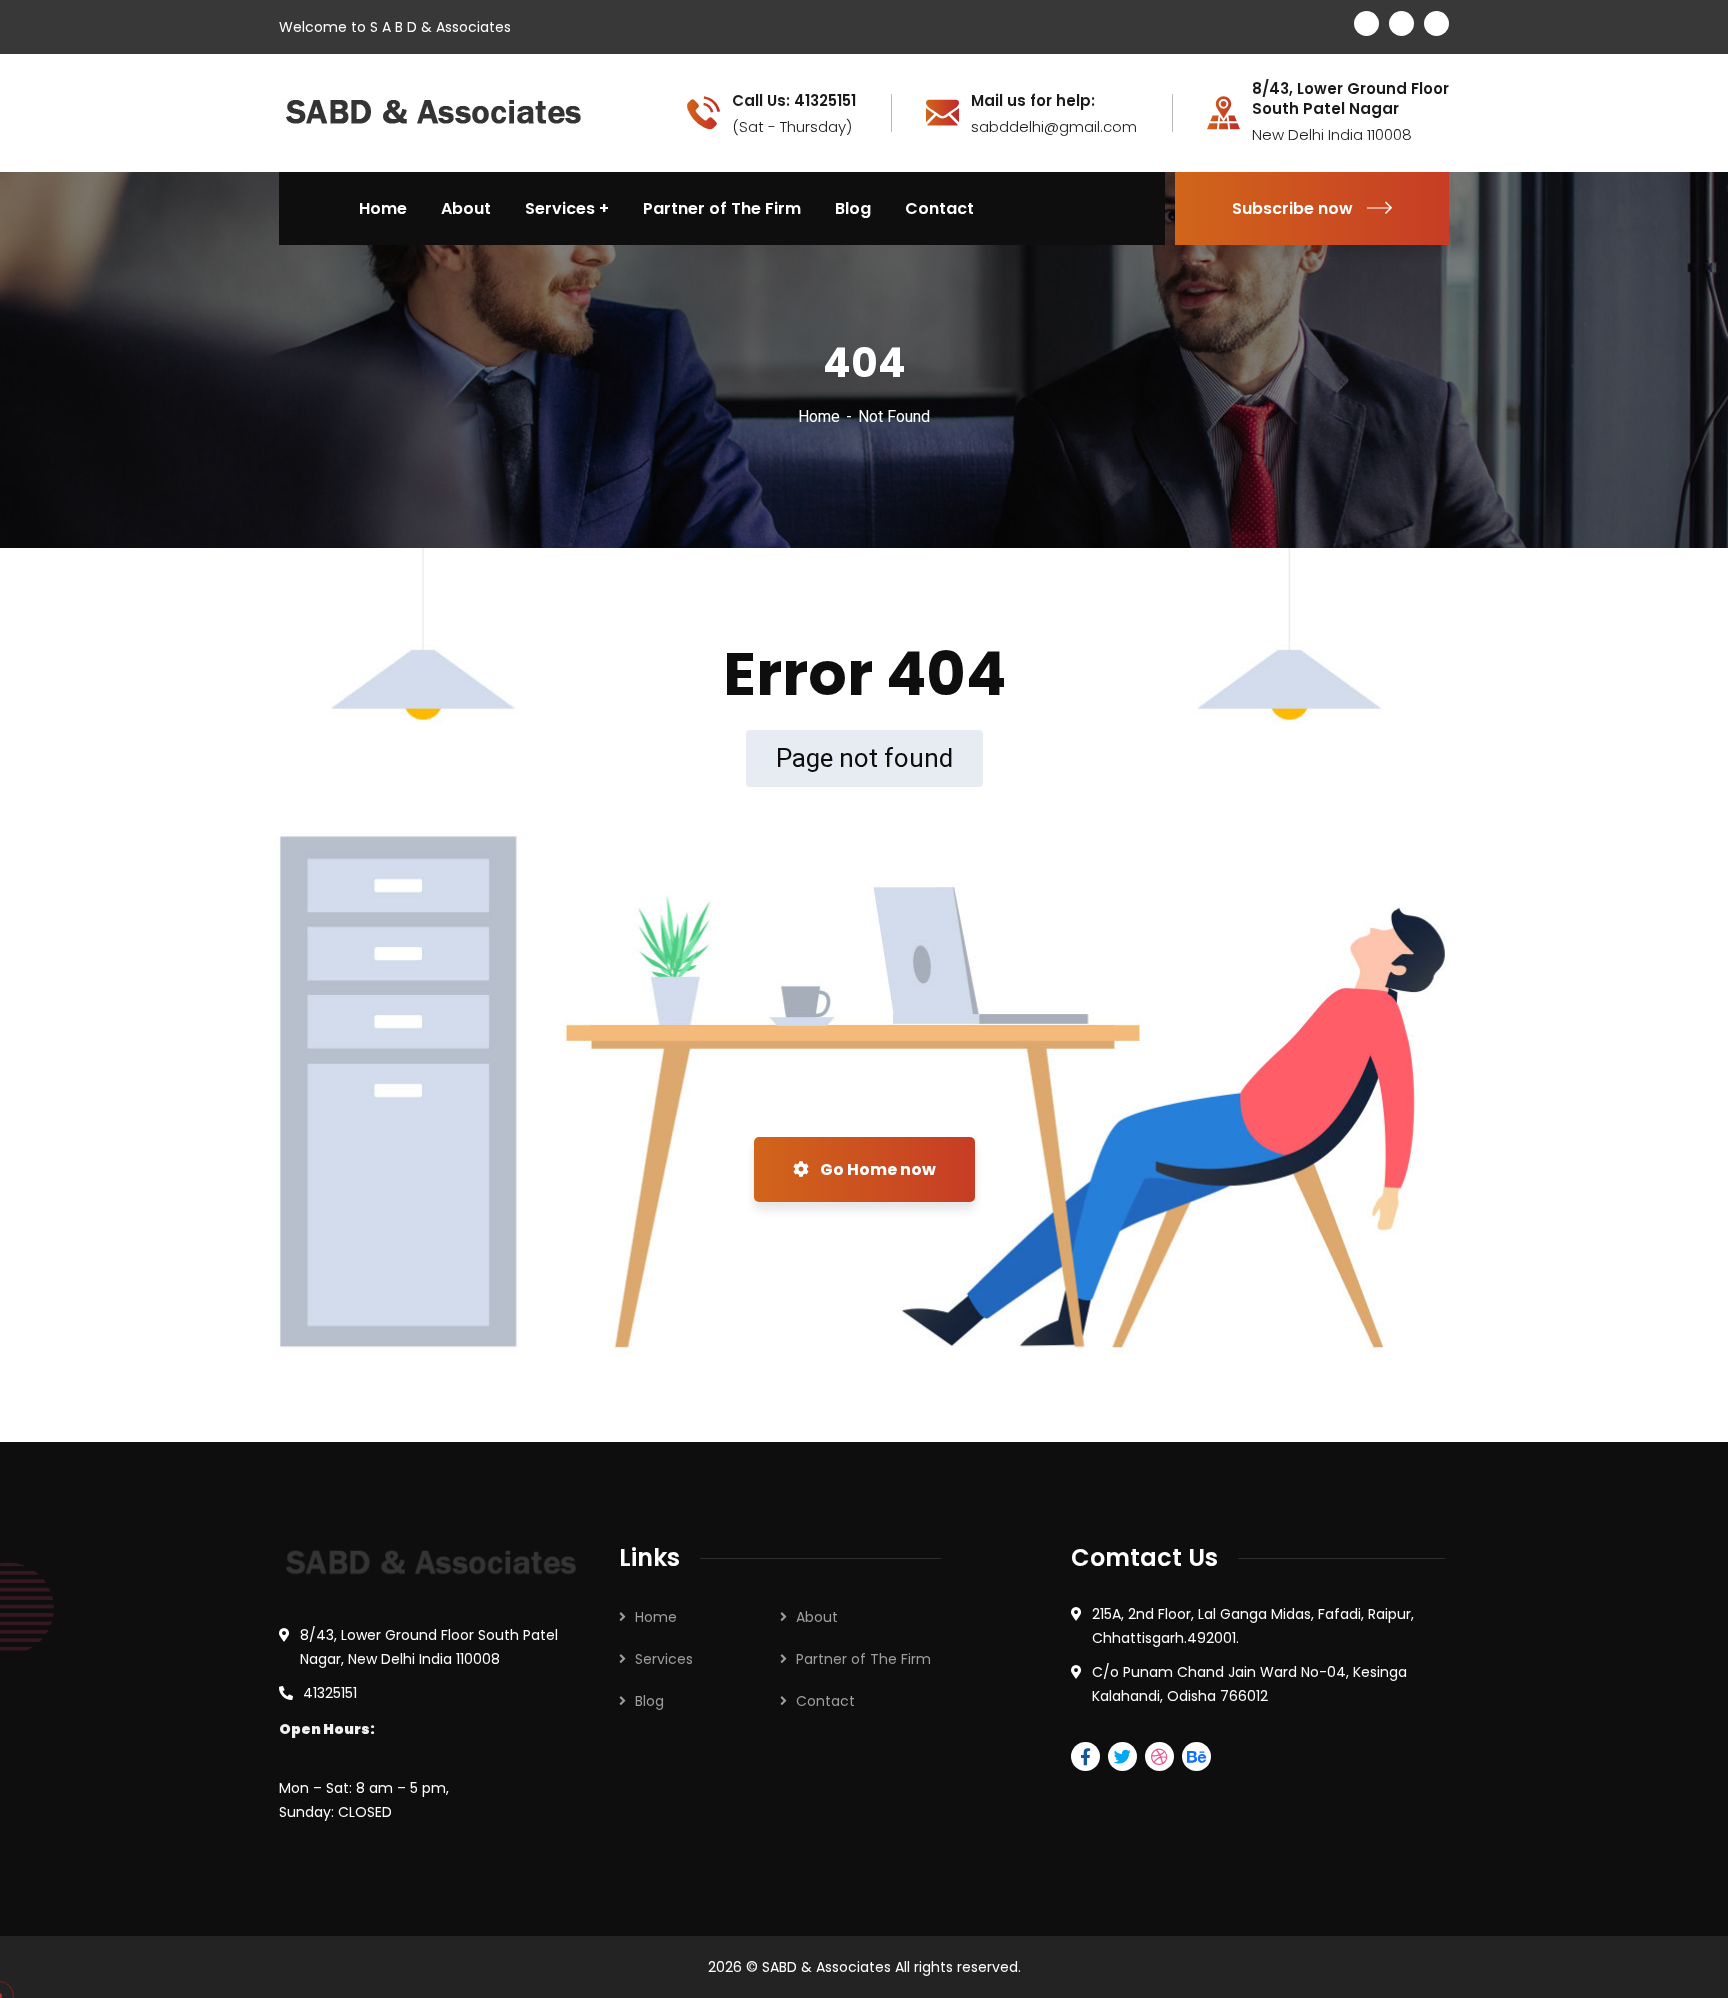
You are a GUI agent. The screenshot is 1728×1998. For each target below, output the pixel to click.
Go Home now (876, 1169)
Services (664, 1659)
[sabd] (434, 111)
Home (819, 416)
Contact (825, 1701)
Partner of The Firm (863, 1659)
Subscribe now (1292, 208)
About (817, 1617)
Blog (649, 1701)
